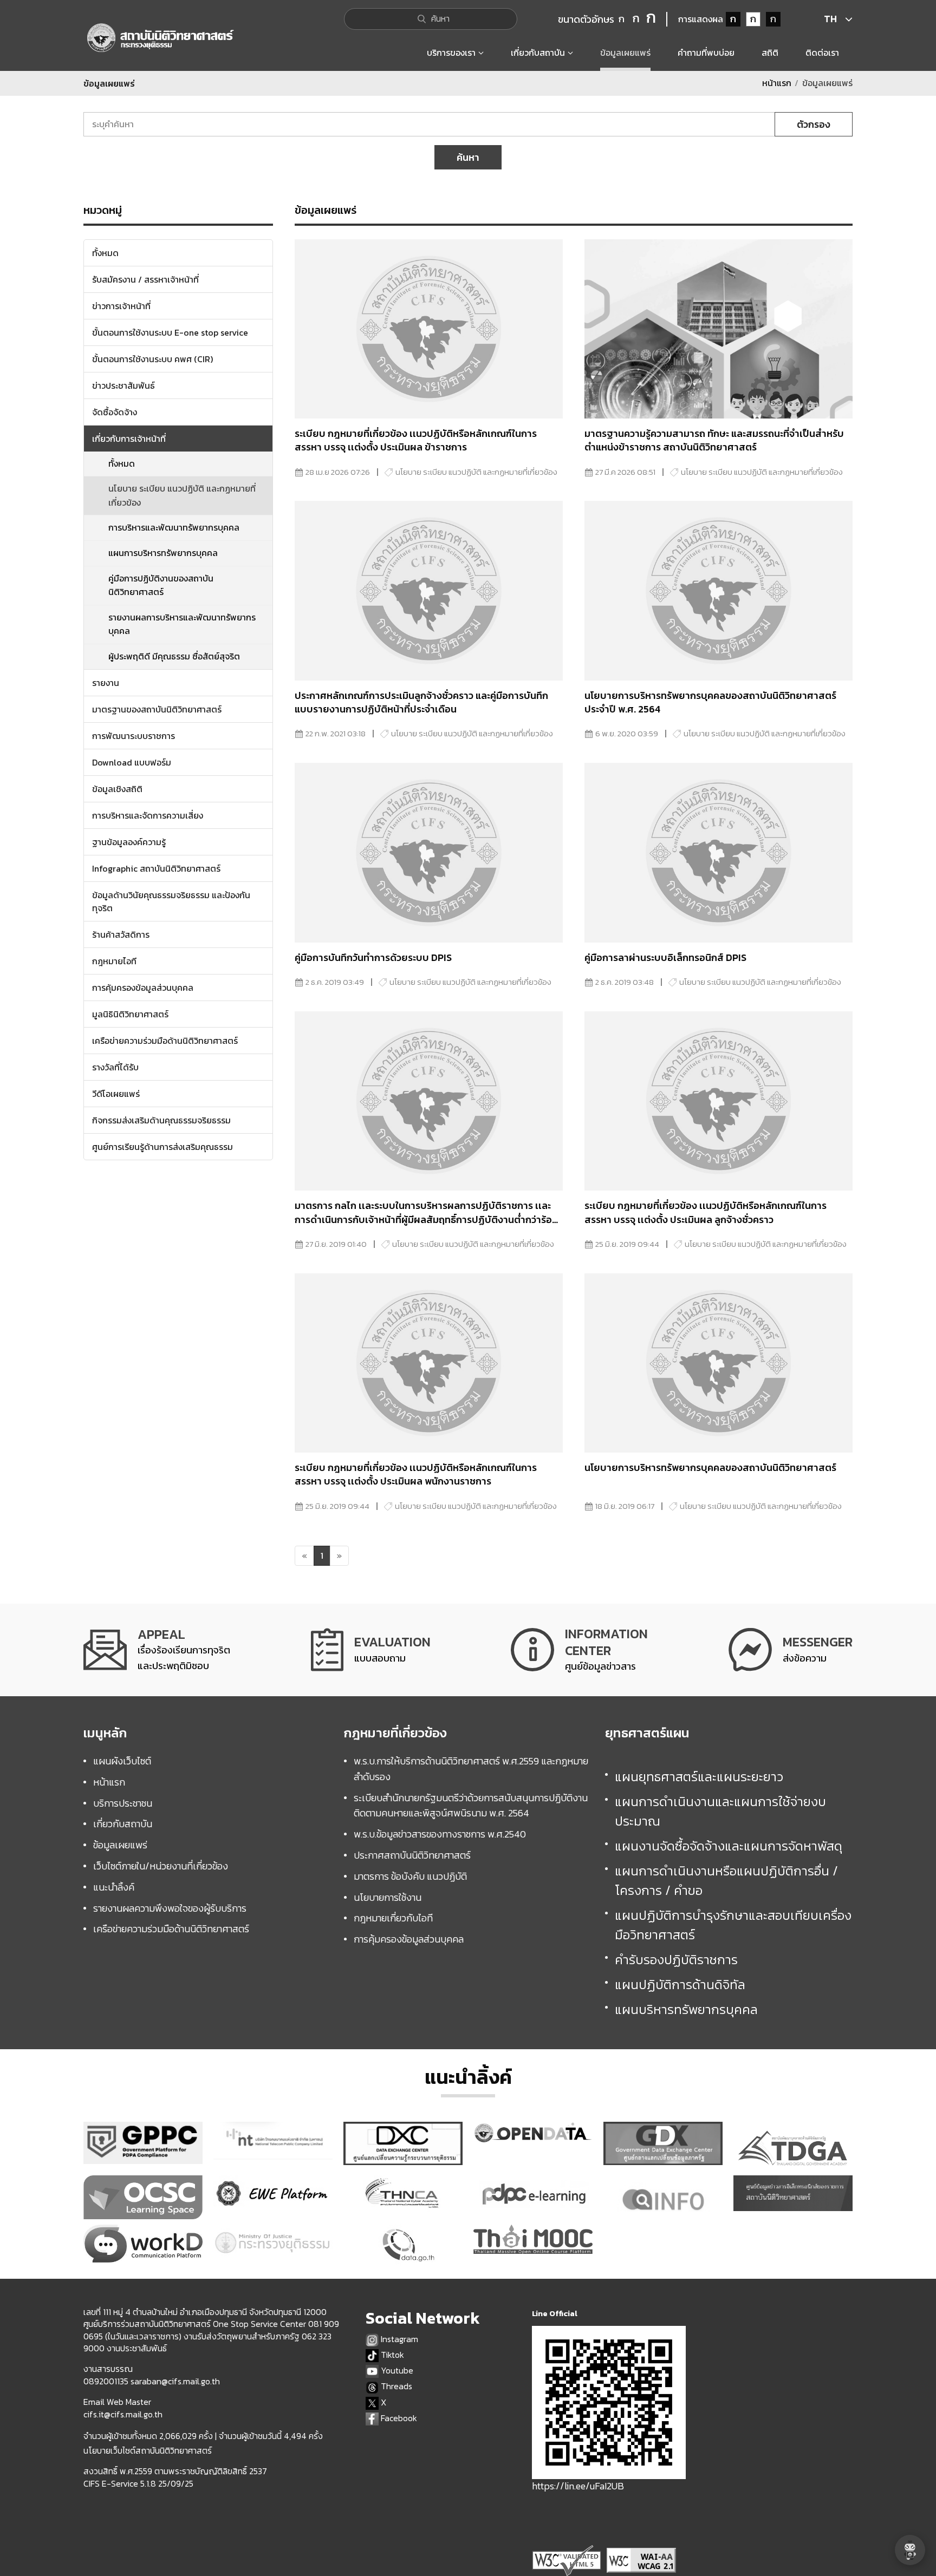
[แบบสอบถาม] (371, 1650)
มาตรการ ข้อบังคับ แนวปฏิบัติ (410, 1876)
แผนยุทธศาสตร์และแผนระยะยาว (699, 1777)
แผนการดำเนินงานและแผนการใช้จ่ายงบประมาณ (720, 1811)
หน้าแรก (777, 83)
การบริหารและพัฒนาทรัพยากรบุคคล (174, 527)
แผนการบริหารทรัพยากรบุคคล (163, 553)
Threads (395, 2386)
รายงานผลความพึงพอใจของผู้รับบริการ (170, 1908)
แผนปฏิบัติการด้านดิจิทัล (680, 1985)
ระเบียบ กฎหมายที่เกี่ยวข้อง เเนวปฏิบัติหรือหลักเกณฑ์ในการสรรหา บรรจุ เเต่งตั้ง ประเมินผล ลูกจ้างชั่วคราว (706, 1212)
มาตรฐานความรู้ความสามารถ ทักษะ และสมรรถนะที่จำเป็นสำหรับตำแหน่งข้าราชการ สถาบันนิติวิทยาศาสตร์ (714, 440)
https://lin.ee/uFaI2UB (578, 2486)
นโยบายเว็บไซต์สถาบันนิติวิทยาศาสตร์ (148, 2450)
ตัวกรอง (814, 124)
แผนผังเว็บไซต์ (122, 1761)
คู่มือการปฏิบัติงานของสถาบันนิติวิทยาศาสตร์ (161, 585)
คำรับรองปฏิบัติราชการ (676, 1960)
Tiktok (391, 2355)
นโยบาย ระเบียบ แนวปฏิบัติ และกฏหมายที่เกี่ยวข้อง (182, 495)
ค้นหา (468, 157)
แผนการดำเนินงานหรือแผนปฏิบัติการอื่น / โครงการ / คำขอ (726, 1881)
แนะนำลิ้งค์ (114, 1887)
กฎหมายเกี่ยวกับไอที (393, 1918)
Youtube (396, 2371)
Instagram (398, 2339)
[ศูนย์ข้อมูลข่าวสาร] (579, 1650)
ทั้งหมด (122, 463)
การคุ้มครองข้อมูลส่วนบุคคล (409, 1939)
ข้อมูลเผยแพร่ (120, 1845)
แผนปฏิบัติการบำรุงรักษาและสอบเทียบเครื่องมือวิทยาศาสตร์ (733, 1925)
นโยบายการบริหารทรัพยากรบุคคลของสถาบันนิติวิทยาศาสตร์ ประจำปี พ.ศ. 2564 (710, 702)
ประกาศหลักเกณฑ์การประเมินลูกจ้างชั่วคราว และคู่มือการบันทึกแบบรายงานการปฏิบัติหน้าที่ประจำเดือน (421, 702)
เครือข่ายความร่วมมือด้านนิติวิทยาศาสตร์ (171, 1929)
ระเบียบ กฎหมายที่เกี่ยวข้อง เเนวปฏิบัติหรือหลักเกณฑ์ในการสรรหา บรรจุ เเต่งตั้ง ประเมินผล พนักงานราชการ (416, 1474)
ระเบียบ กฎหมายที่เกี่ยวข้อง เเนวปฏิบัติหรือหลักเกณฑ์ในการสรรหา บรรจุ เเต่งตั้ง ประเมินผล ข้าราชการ (416, 440)
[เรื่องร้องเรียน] (157, 1650)
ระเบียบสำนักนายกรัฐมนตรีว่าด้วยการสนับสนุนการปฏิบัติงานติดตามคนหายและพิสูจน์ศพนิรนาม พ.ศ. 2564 (471, 1806)
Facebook (398, 2418)
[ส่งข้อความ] (791, 1650)
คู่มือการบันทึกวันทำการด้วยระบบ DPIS (373, 957)
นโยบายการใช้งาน (388, 1897)
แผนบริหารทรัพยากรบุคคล (686, 2009)
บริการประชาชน (123, 1803)
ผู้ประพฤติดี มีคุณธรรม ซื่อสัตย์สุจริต (174, 656)
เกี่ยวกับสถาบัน (123, 1824)
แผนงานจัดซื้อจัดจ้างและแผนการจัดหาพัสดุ (729, 1846)
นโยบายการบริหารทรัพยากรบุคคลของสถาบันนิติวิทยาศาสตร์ (710, 1467)
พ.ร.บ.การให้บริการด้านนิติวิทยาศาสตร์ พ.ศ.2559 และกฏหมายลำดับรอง (471, 1769)
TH (830, 19)
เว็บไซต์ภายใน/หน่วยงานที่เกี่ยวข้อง (161, 1866)
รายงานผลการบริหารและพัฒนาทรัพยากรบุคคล (182, 624)
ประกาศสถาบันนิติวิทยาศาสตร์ (412, 1855)
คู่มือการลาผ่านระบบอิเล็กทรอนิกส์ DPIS (665, 957)
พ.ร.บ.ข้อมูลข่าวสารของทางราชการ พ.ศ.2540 (440, 1834)
